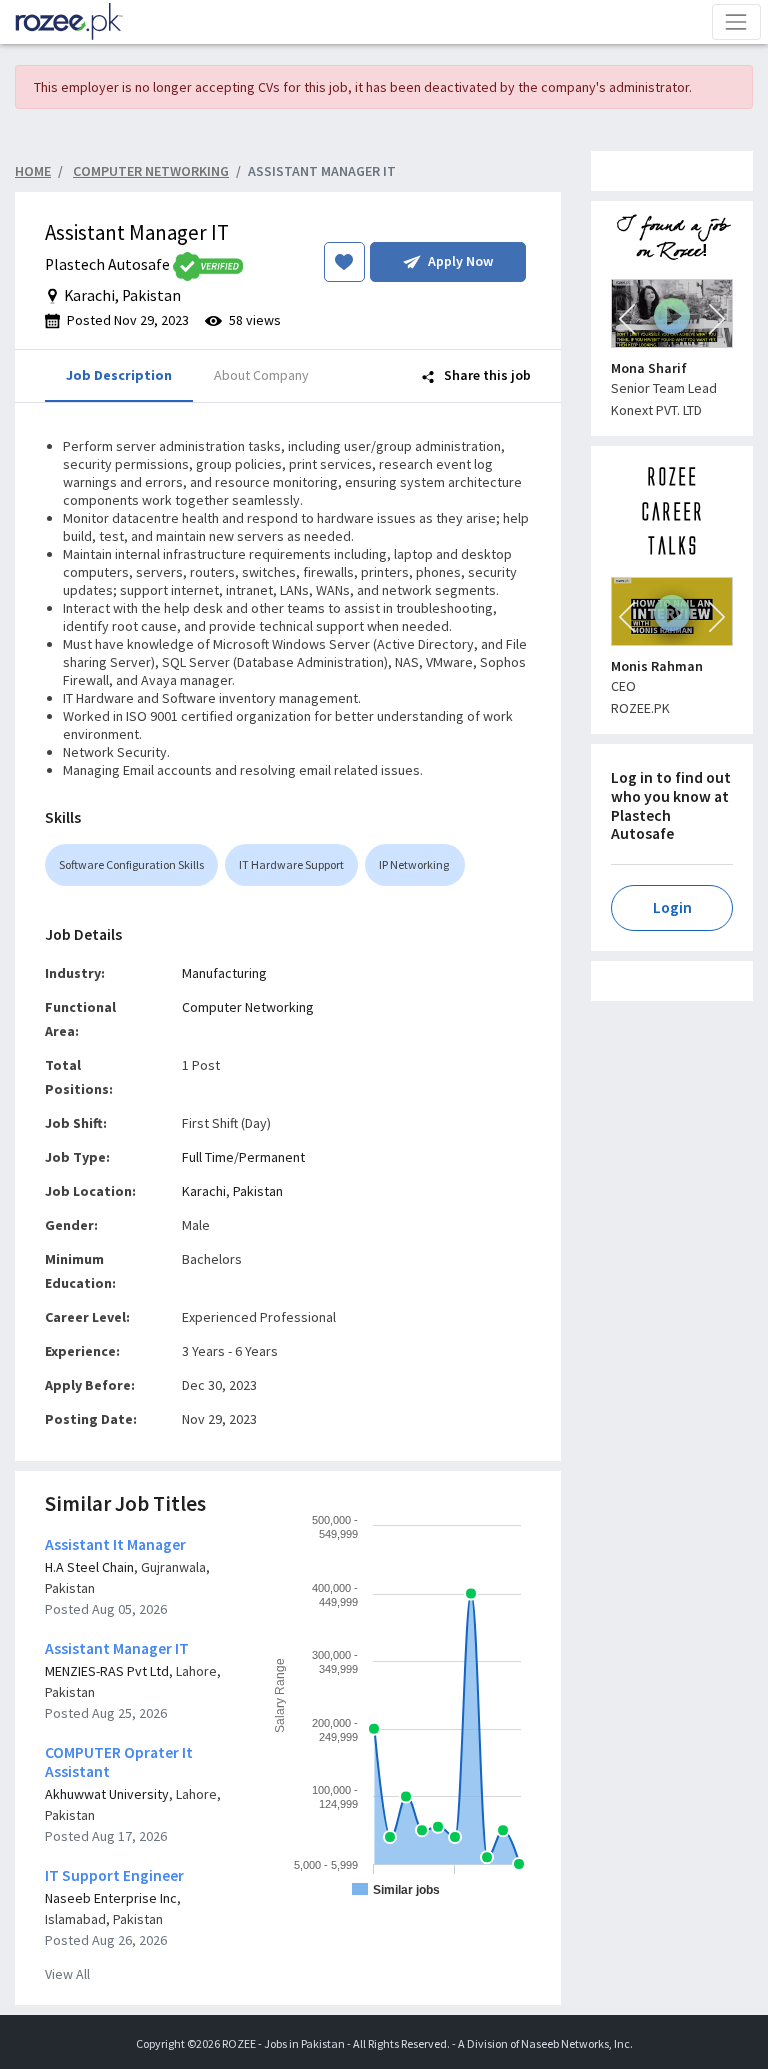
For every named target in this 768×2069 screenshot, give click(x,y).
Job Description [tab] (119, 375)
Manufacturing (224, 973)
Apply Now (460, 261)
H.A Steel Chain (89, 1567)
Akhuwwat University (107, 1794)
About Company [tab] (261, 375)
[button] (627, 319)
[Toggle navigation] (736, 21)
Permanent (272, 1157)
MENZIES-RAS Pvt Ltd (107, 1671)
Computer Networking (248, 1007)
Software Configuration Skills (131, 864)
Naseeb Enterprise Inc (111, 1898)
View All (67, 1974)
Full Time (208, 1157)
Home (33, 171)
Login (672, 907)
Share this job (486, 375)
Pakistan (258, 1191)
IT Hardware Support (291, 864)
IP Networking (415, 864)
